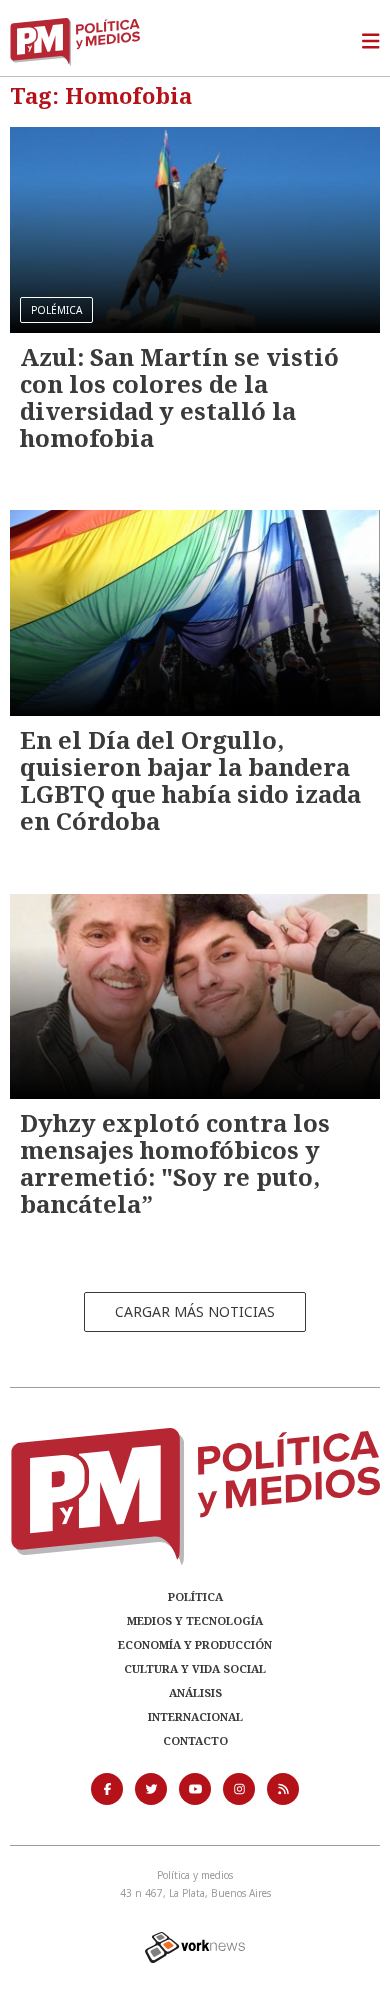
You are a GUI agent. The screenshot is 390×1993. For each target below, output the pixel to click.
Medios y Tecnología (195, 1620)
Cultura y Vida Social (195, 1668)
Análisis (195, 1692)
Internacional (195, 1716)
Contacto (195, 1740)
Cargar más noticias (195, 1311)
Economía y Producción (195, 1644)
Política (195, 1596)
